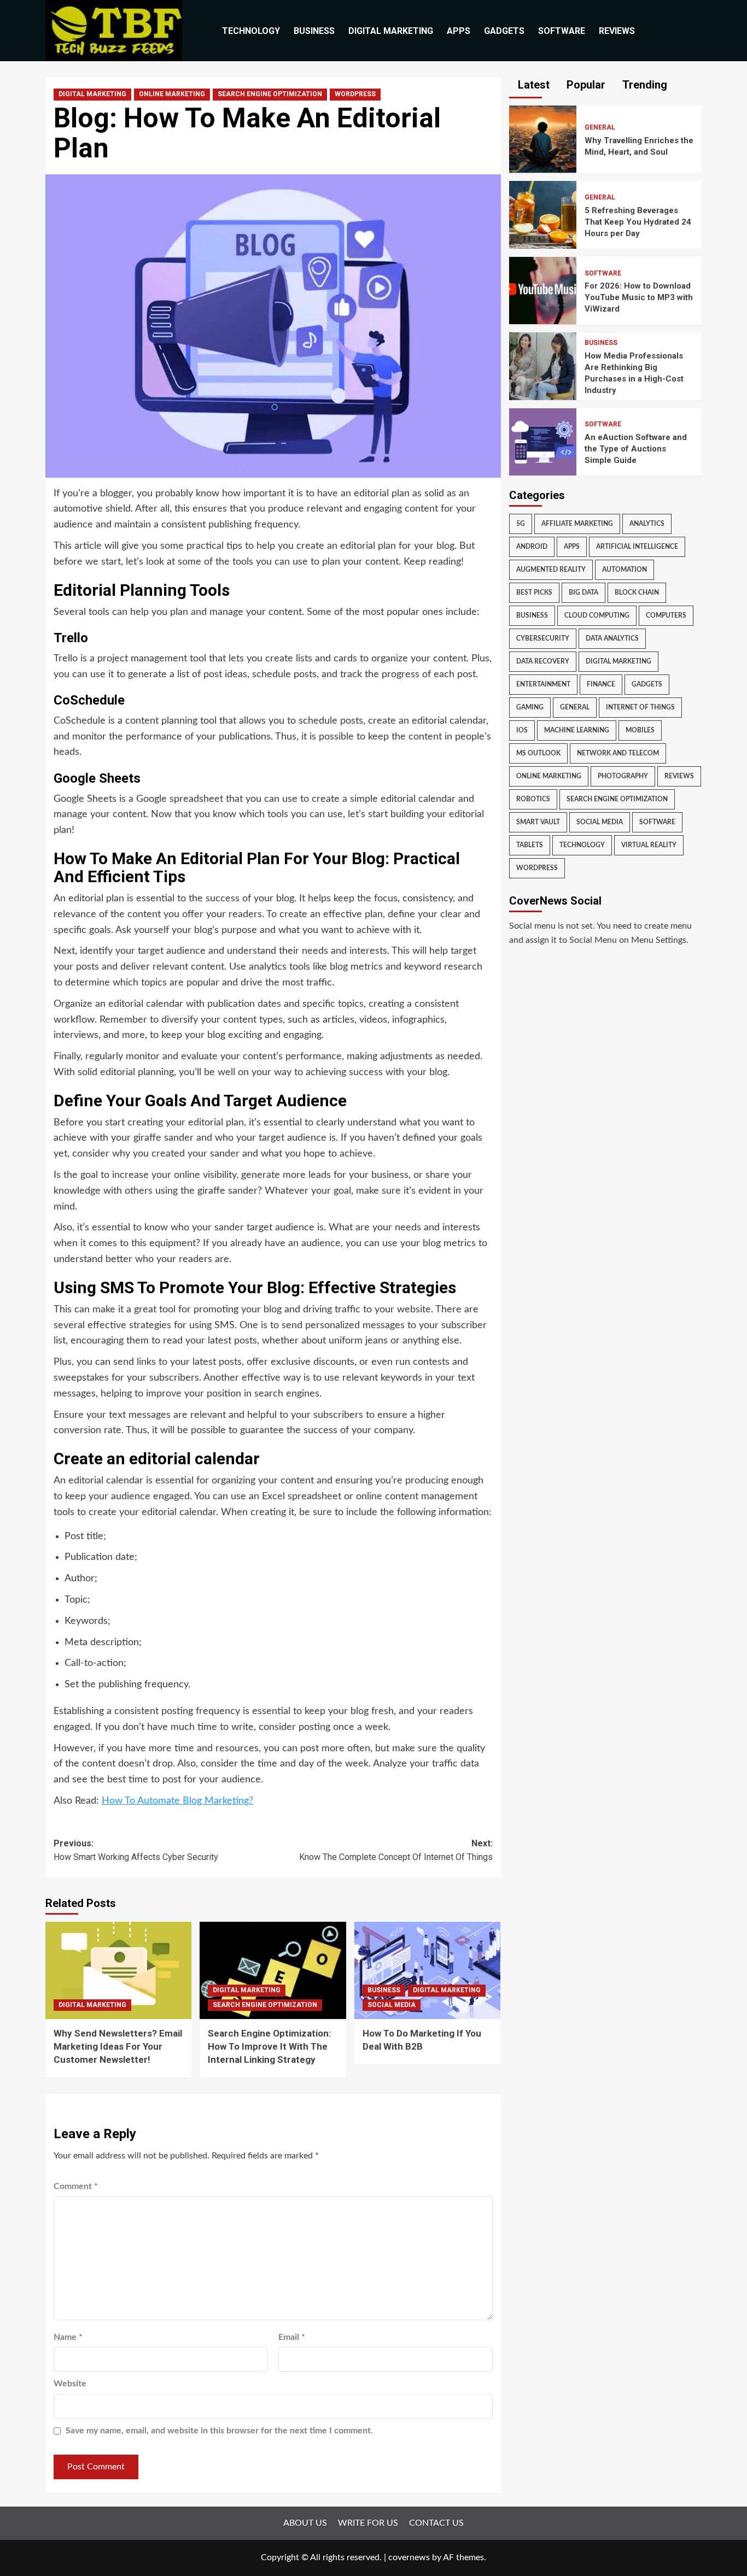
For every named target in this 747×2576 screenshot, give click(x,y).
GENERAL (600, 127)
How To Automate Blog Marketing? (177, 1801)
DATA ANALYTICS (612, 638)
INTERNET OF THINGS (640, 707)
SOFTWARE (562, 31)
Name (68, 2337)
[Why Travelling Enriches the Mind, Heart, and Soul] (543, 139)
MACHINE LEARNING (577, 730)
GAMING (530, 707)
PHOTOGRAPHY (623, 776)
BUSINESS (314, 31)
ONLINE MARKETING (172, 94)
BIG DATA (583, 592)
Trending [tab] (643, 85)
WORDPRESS (355, 94)
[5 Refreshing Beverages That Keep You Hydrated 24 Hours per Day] (543, 214)
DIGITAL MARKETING (391, 31)
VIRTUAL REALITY (649, 845)
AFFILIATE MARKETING (577, 524)
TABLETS (530, 845)
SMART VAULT (538, 822)
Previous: (136, 1850)
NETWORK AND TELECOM (618, 753)
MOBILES (640, 730)
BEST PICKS (534, 592)
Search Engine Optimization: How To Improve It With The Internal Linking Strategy (269, 2046)
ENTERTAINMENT (543, 684)
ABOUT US (305, 2523)
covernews (409, 2557)
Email (292, 2337)
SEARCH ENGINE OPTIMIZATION (270, 94)
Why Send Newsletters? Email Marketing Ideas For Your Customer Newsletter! (118, 2046)
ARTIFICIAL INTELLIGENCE (637, 547)
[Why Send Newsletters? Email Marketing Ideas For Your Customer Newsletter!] (118, 1970)
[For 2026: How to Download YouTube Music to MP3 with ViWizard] (543, 290)
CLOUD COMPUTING (597, 615)
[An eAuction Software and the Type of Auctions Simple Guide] (543, 441)
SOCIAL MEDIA (392, 2005)
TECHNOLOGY (251, 31)
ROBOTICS (533, 799)
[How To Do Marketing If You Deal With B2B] (427, 1970)
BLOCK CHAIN (637, 592)
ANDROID (532, 547)
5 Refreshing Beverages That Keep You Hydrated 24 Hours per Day (638, 221)
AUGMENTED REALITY (551, 570)
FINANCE (601, 684)
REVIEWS (617, 31)
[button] (695, 31)
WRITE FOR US (368, 2523)
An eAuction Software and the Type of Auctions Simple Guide (636, 448)
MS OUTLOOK (538, 753)
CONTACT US (436, 2523)
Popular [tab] (585, 85)
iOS (522, 730)
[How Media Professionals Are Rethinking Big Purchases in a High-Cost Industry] (543, 366)
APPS (459, 31)
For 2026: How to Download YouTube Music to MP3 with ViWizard (639, 297)
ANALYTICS (647, 524)
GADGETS (504, 31)
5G (521, 524)
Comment (76, 2186)
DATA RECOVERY (543, 661)
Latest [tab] (532, 85)
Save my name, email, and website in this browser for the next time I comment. (219, 2431)
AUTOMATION (625, 570)
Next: (396, 1850)
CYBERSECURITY (543, 638)
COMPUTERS (666, 615)
